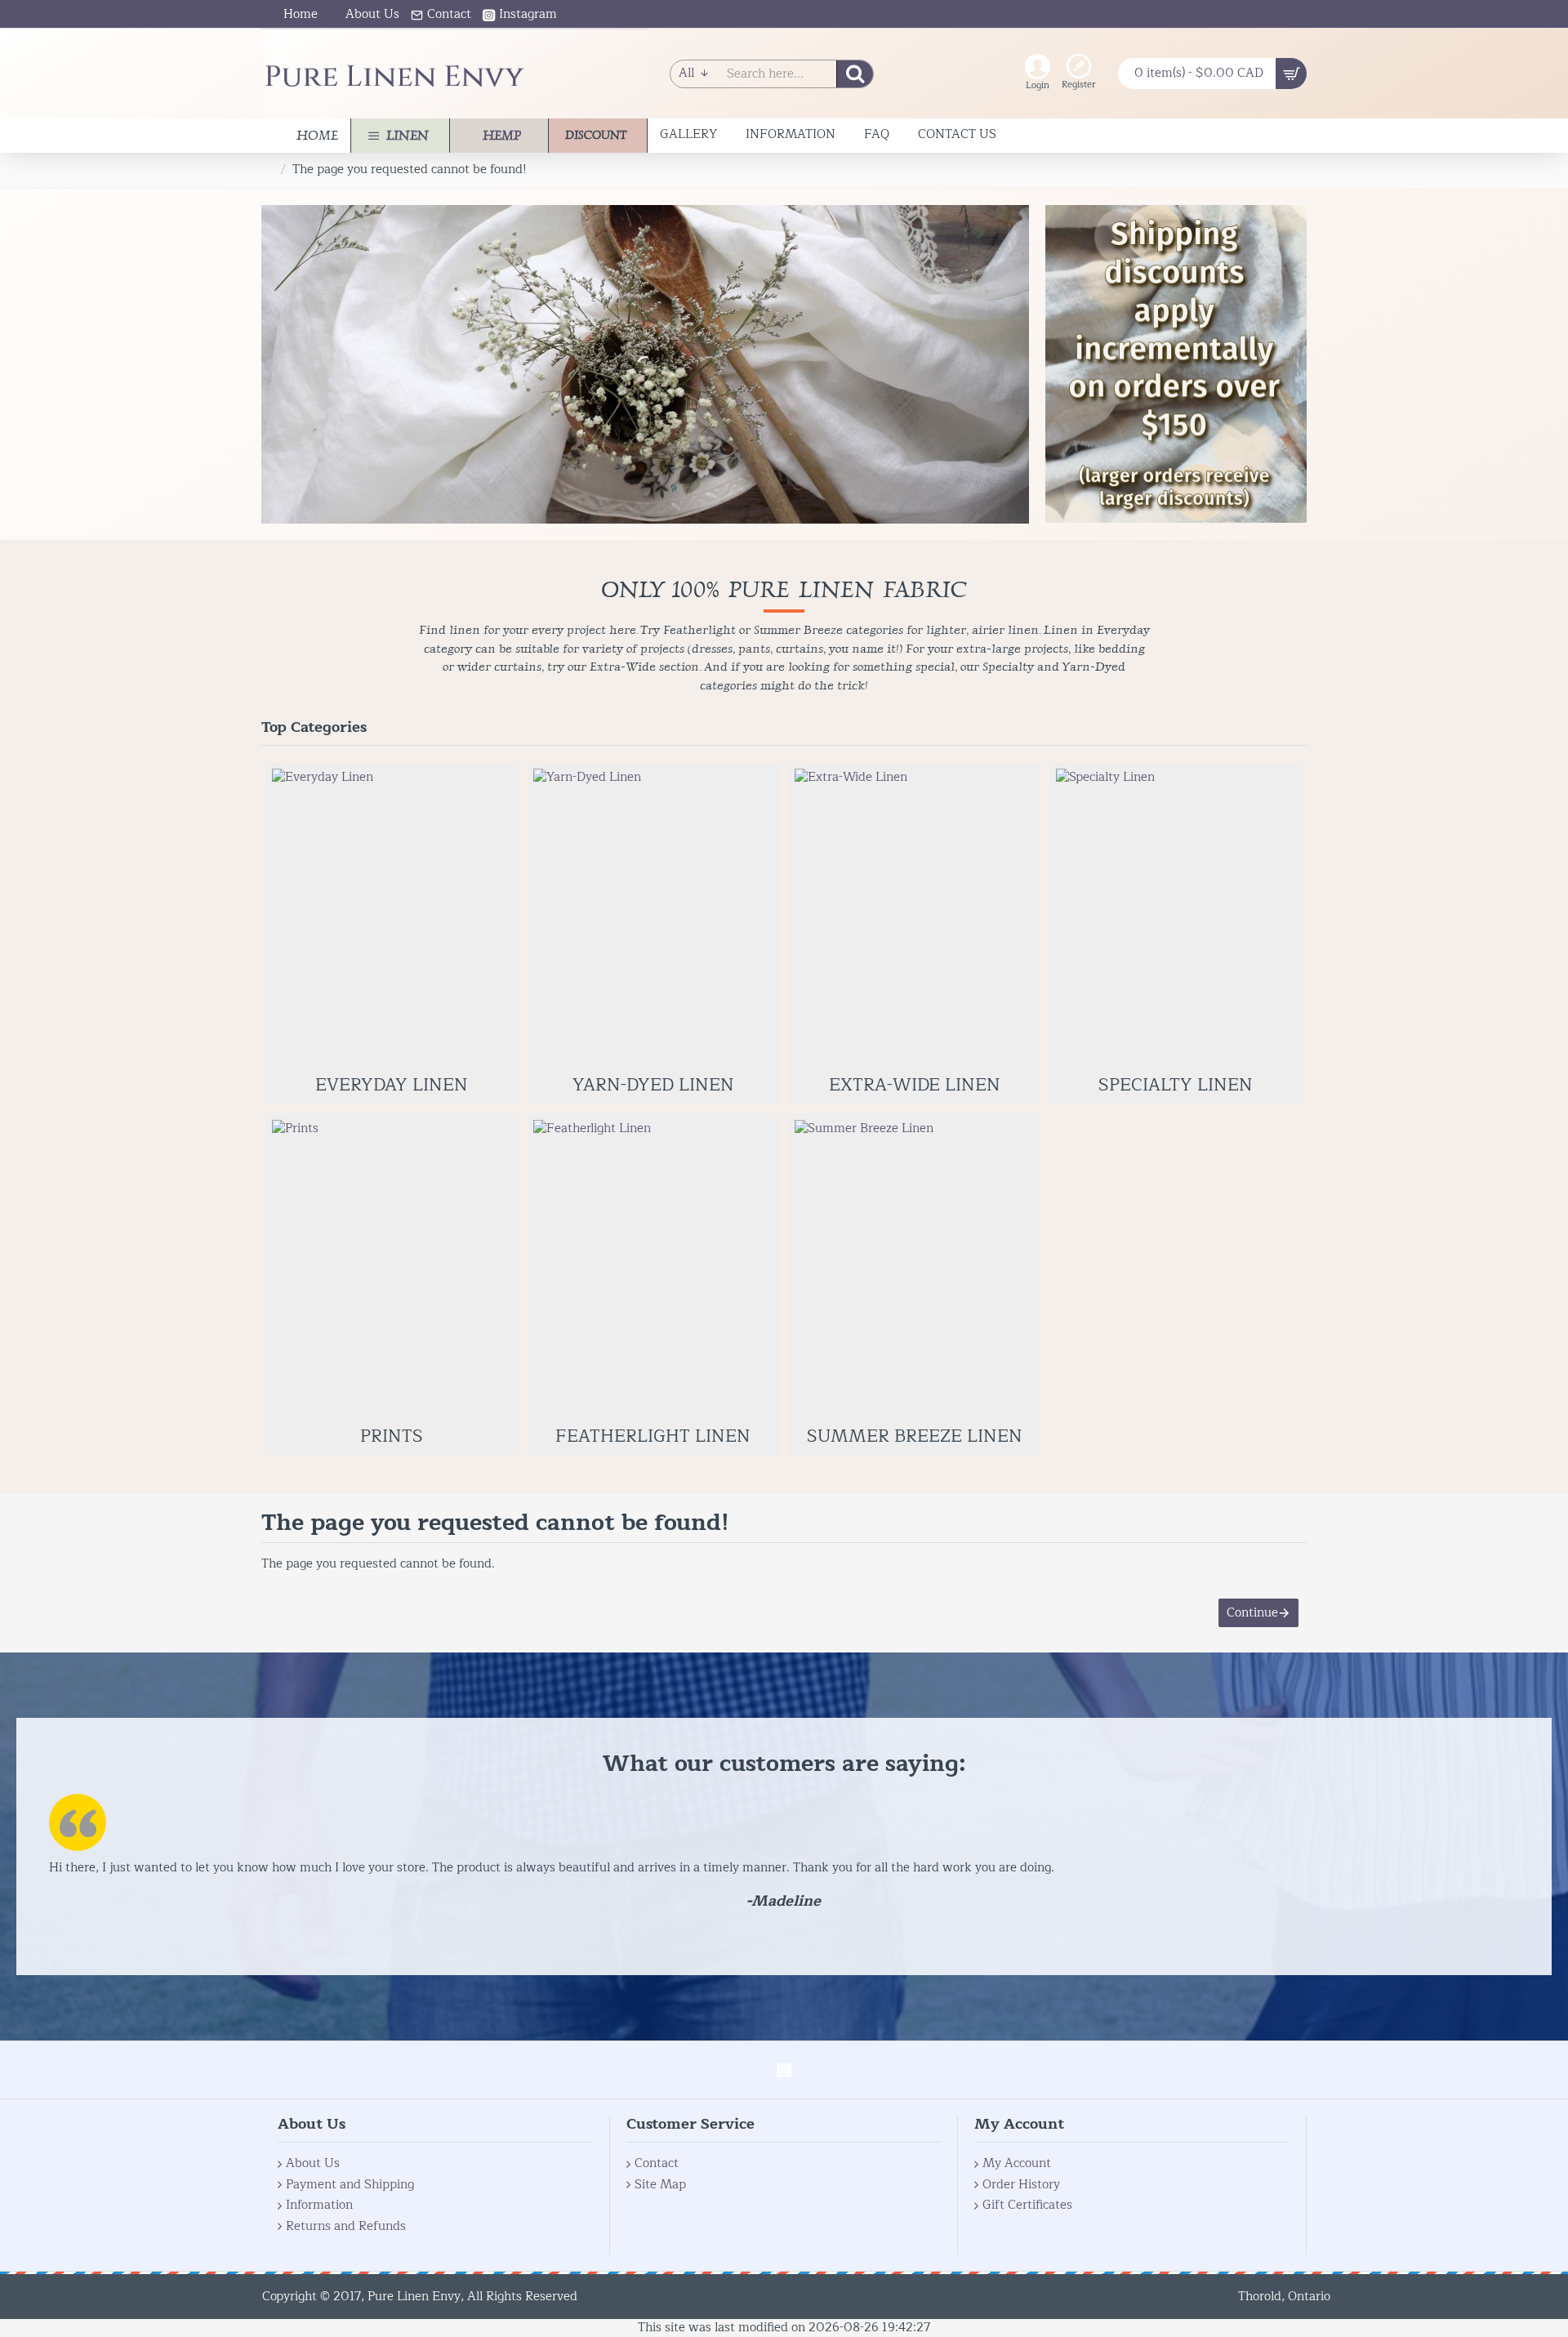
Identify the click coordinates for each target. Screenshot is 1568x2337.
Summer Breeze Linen (915, 1437)
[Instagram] (784, 2070)
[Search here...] (855, 74)
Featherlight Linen (653, 1437)
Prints (392, 1437)
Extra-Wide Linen (915, 1086)
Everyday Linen (392, 1086)
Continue (1252, 1613)
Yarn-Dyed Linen (653, 1086)
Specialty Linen (1176, 1086)
